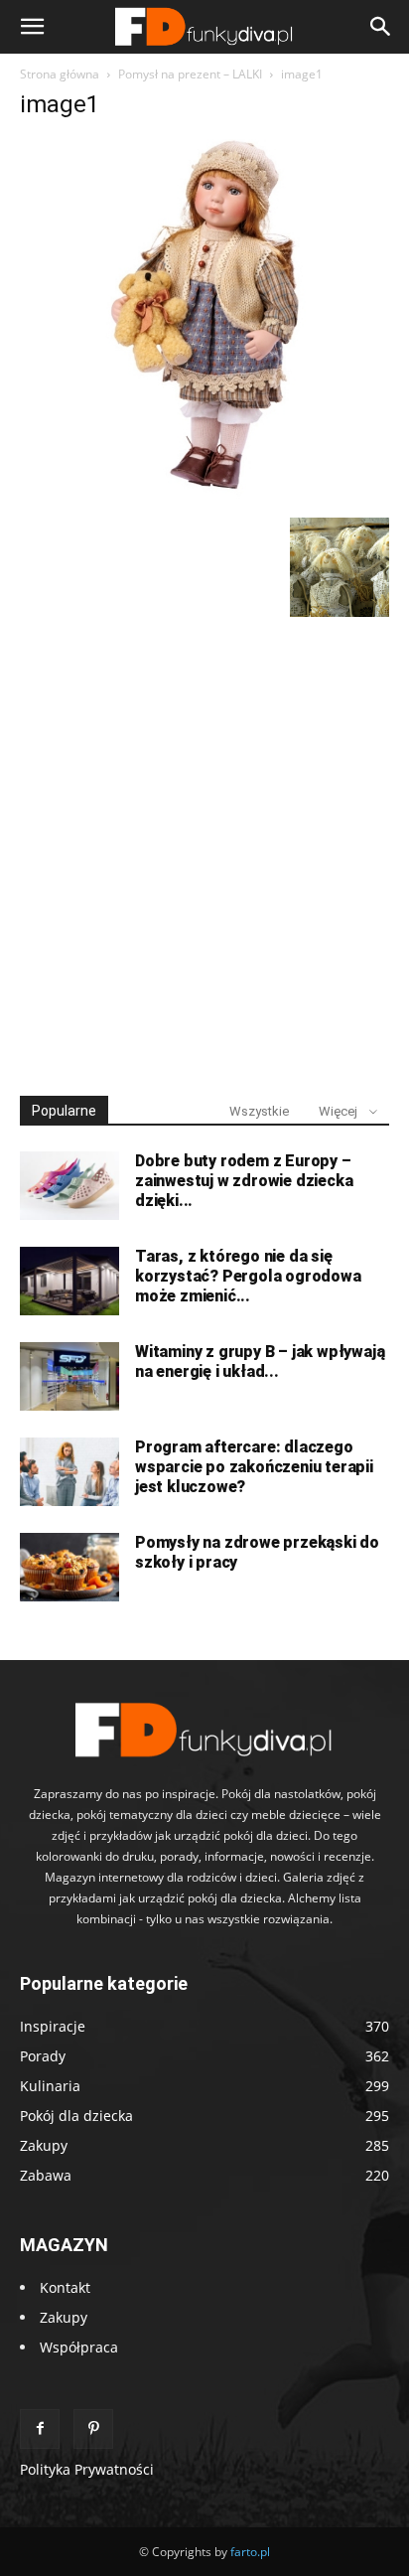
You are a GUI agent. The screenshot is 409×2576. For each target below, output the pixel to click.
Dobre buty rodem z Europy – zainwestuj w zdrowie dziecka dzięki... (244, 1181)
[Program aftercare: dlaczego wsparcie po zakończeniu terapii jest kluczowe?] (69, 1472)
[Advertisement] (204, 847)
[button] (32, 27)
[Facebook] (40, 2429)
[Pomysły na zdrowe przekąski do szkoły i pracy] (69, 1567)
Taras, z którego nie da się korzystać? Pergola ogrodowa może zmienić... (248, 1276)
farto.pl (250, 2552)
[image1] (204, 497)
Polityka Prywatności (87, 2469)
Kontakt (65, 2287)
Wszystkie (259, 1111)
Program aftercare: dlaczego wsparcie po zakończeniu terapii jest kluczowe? (254, 1467)
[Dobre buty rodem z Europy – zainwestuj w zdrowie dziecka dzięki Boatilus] (69, 1186)
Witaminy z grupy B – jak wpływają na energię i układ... (260, 1362)
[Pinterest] (93, 2429)
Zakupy (64, 2317)
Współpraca (79, 2347)
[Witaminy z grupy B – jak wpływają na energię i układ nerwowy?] (69, 1376)
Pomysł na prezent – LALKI (190, 74)
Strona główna (60, 74)
